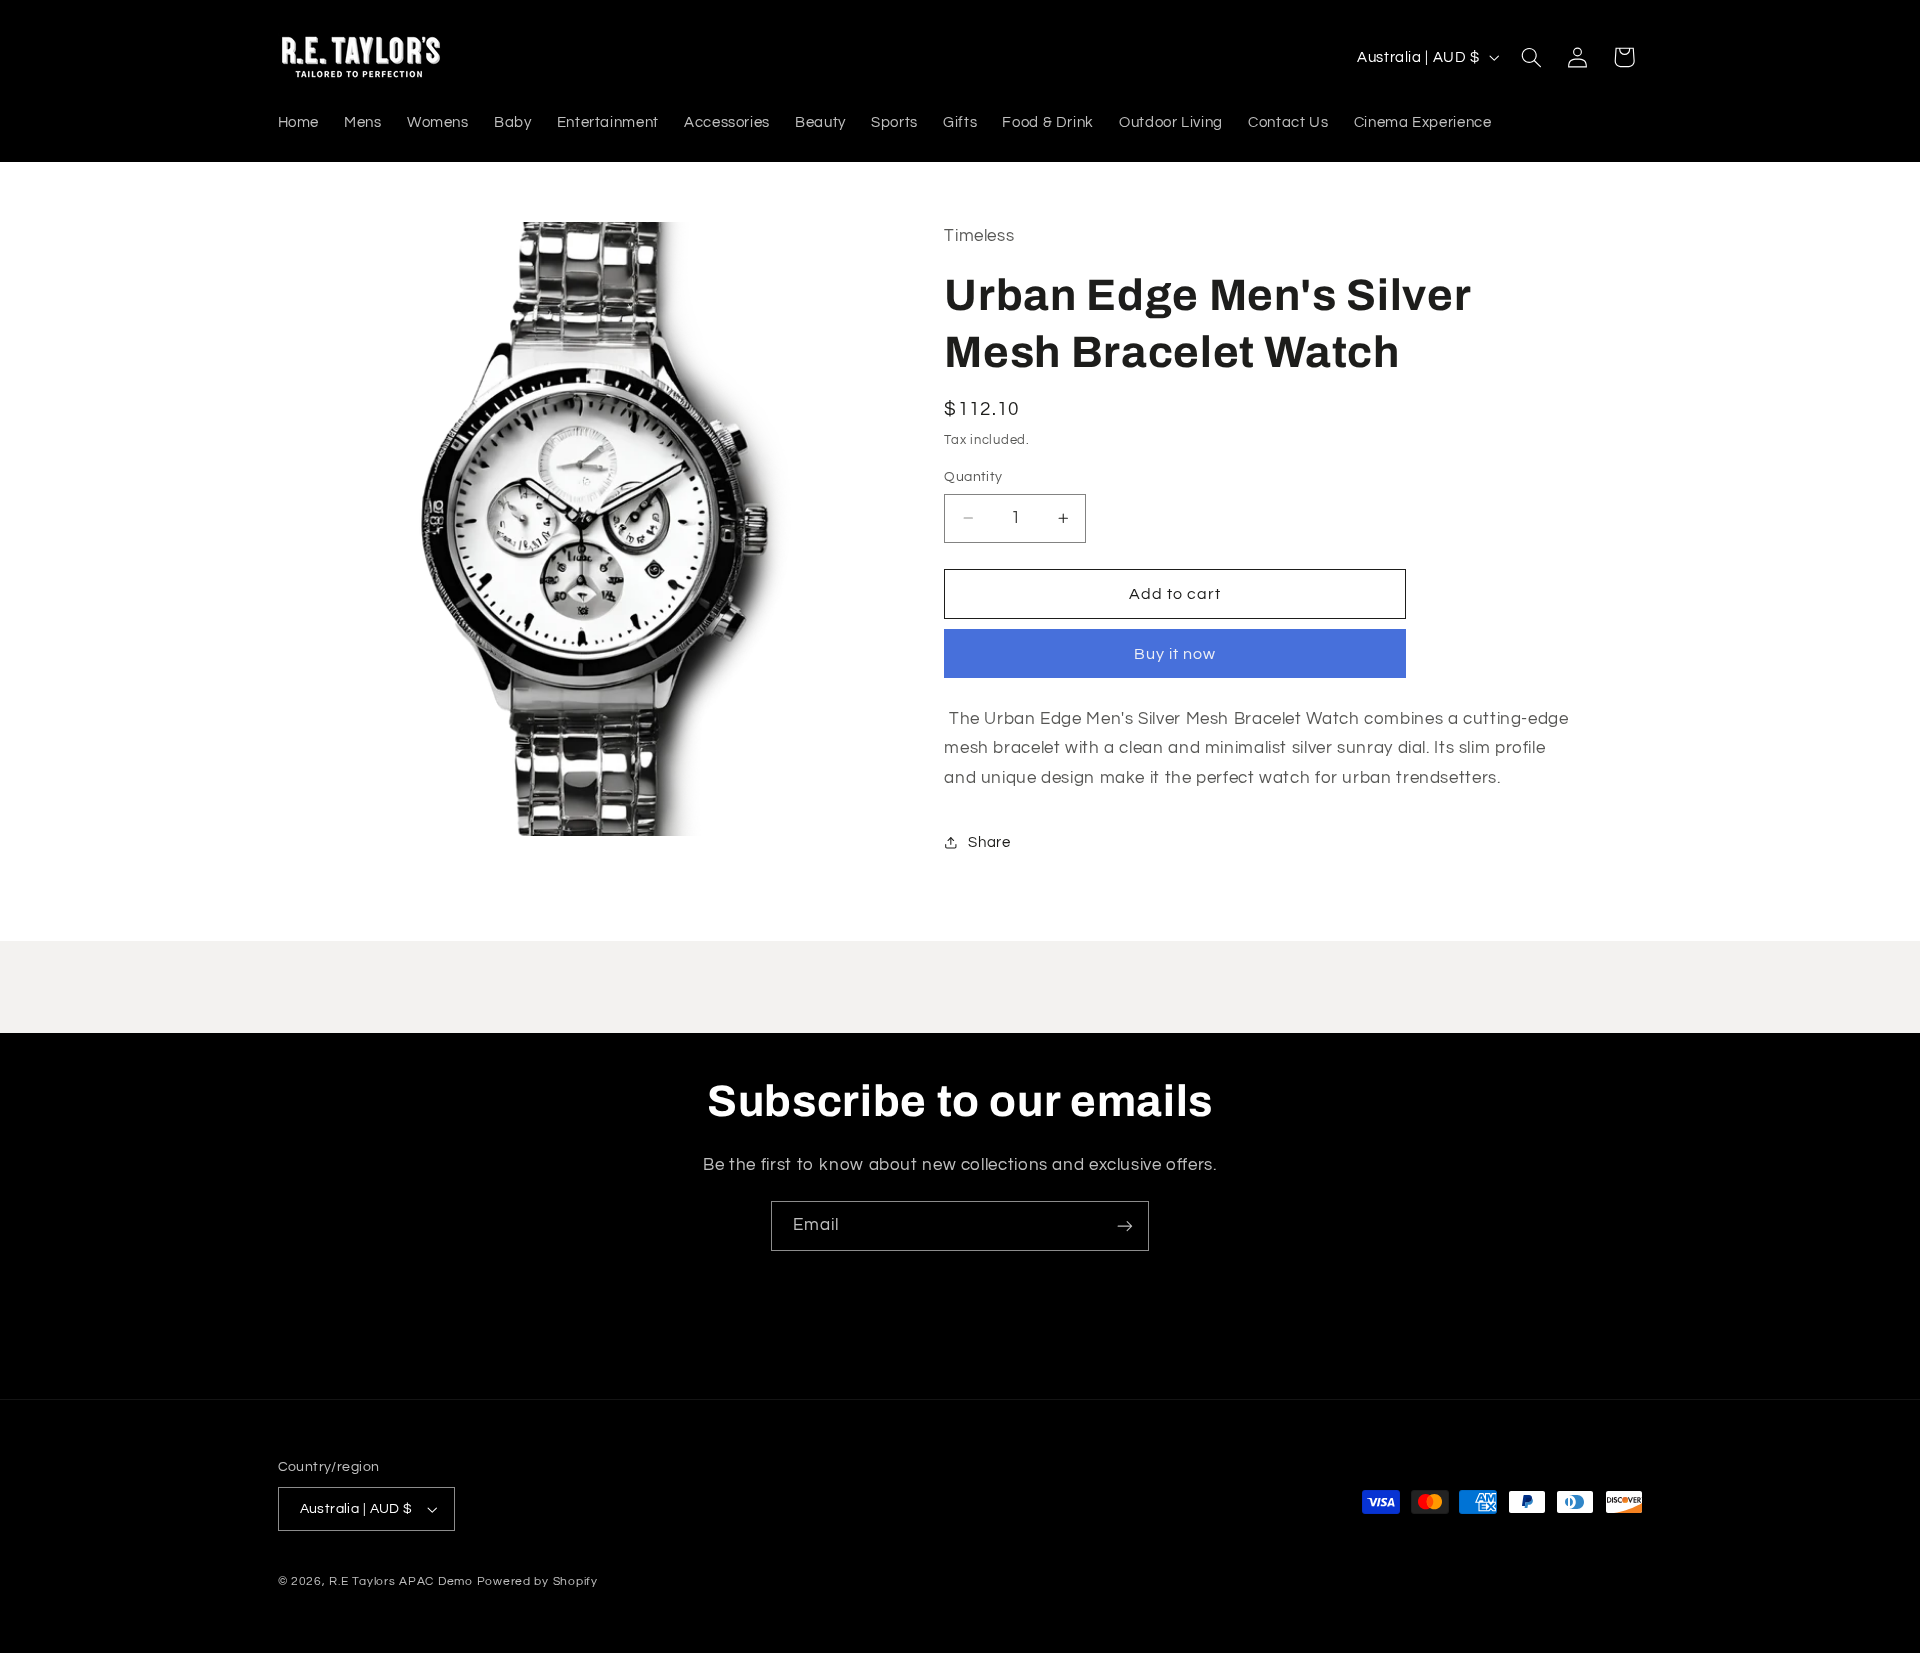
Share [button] (989, 841)
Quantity (973, 477)
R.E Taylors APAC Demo (400, 1581)
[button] (1531, 57)
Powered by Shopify (537, 1581)
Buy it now (1175, 654)
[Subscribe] (1125, 1225)
